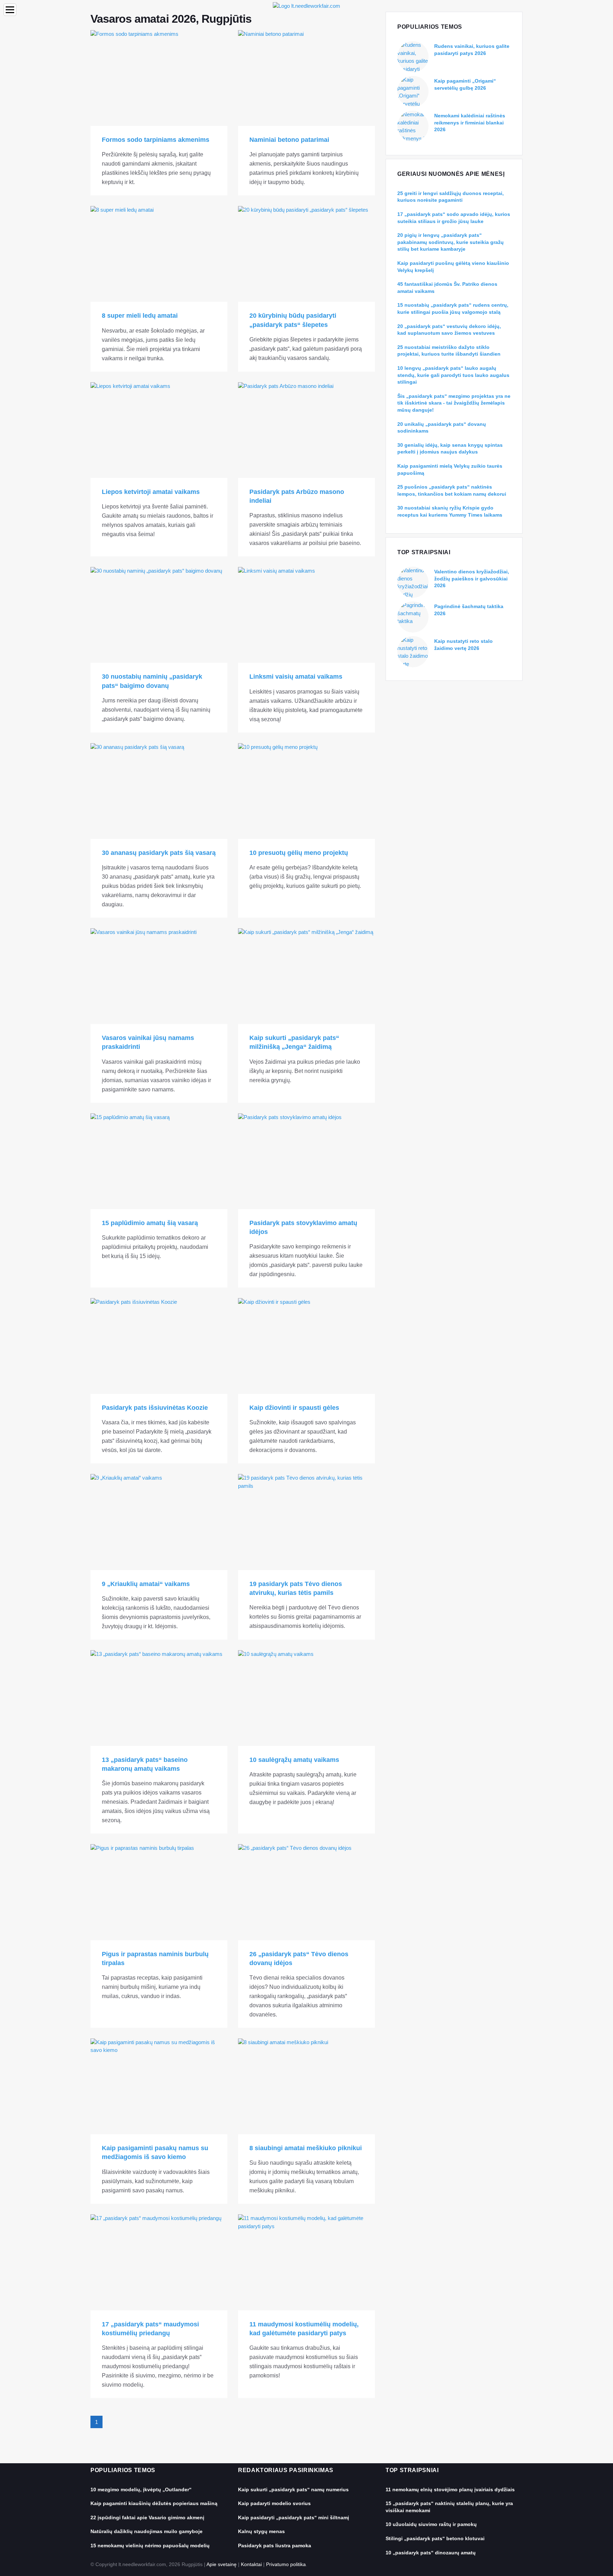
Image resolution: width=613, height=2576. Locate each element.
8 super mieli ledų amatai (140, 316)
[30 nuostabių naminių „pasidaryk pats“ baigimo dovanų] (159, 615)
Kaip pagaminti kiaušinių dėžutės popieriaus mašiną (154, 2503)
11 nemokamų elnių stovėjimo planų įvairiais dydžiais (450, 2489)
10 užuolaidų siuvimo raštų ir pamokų (431, 2524)
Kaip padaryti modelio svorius (274, 2503)
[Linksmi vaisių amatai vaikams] (306, 615)
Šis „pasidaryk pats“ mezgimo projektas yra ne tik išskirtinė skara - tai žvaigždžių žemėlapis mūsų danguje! (454, 403)
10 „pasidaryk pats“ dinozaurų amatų (431, 2553)
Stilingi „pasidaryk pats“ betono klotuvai (435, 2538)
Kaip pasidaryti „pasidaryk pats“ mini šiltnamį (294, 2517)
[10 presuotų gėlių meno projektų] (306, 791)
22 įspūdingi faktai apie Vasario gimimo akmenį (147, 2517)
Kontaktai (251, 2564)
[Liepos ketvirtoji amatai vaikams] (159, 430)
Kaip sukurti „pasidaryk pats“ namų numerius (293, 2489)
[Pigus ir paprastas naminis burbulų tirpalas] (159, 1892)
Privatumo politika (286, 2564)
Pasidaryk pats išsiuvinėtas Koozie (155, 1408)
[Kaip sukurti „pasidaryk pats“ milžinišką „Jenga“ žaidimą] (306, 976)
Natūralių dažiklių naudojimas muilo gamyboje (147, 2531)
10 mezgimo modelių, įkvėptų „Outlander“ (141, 2489)
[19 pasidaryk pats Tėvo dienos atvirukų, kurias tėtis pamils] (306, 1522)
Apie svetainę (222, 2564)
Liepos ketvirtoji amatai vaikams (151, 492)
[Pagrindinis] (306, 5)
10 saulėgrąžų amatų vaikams (294, 1760)
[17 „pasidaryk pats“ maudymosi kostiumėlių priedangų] (159, 2262)
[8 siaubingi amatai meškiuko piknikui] (306, 2086)
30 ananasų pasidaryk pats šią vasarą (159, 853)
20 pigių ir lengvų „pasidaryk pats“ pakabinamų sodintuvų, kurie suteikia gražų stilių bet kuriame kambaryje (451, 242)
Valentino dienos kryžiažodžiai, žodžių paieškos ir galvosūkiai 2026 (472, 578)
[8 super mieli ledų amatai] (159, 254)
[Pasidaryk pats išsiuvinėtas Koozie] (159, 1346)
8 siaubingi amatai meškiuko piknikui (306, 2148)
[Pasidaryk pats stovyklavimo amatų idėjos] (306, 1161)
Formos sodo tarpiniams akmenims (156, 140)
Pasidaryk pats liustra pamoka (275, 2546)
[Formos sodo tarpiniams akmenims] (159, 78)
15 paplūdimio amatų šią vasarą (150, 1223)
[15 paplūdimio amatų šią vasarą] (159, 1161)
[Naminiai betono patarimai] (306, 78)
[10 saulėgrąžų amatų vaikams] (306, 1698)
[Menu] (10, 10)
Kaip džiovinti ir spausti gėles (294, 1408)
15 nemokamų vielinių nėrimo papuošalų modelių (150, 2546)
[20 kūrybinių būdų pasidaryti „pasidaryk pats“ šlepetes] (306, 254)
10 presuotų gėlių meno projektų (299, 853)
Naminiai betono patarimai (289, 140)
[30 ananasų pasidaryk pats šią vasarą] (159, 791)
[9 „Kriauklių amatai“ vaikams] (159, 1522)
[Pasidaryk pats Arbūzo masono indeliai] (306, 430)
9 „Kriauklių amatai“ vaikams (146, 1584)
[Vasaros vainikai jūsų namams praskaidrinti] (159, 976)
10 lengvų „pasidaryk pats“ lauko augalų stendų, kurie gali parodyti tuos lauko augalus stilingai (453, 375)
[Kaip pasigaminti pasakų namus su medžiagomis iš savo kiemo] (159, 2086)
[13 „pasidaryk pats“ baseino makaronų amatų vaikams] (159, 1698)
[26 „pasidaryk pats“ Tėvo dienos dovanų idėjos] (306, 1892)
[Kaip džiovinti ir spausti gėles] (306, 1346)
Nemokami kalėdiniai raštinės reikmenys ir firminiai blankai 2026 (470, 123)
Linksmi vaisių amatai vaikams (296, 677)
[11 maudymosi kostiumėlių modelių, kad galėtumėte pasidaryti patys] (306, 2262)
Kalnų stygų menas (261, 2531)
